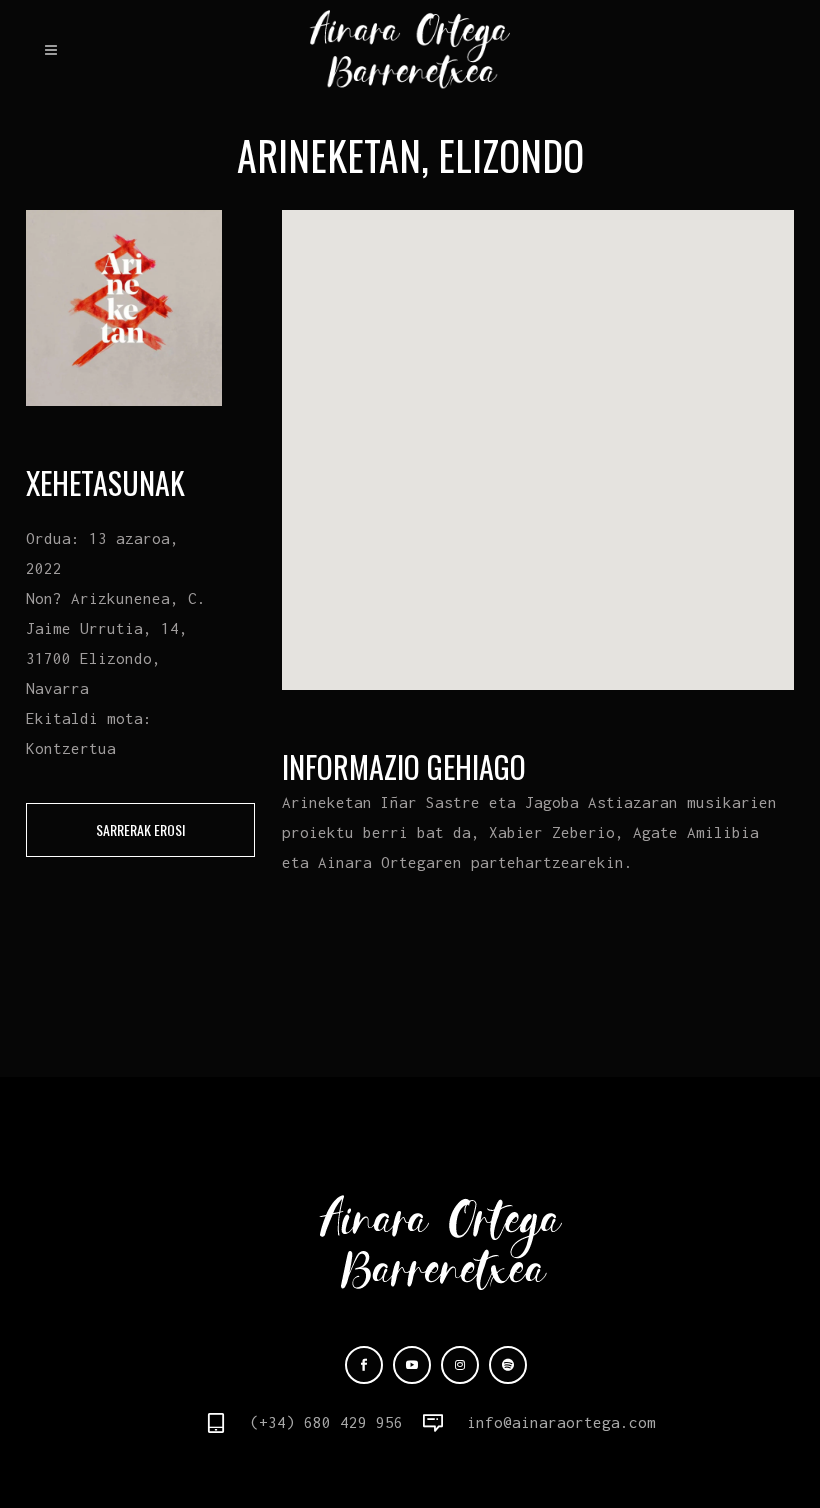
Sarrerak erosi (140, 829)
